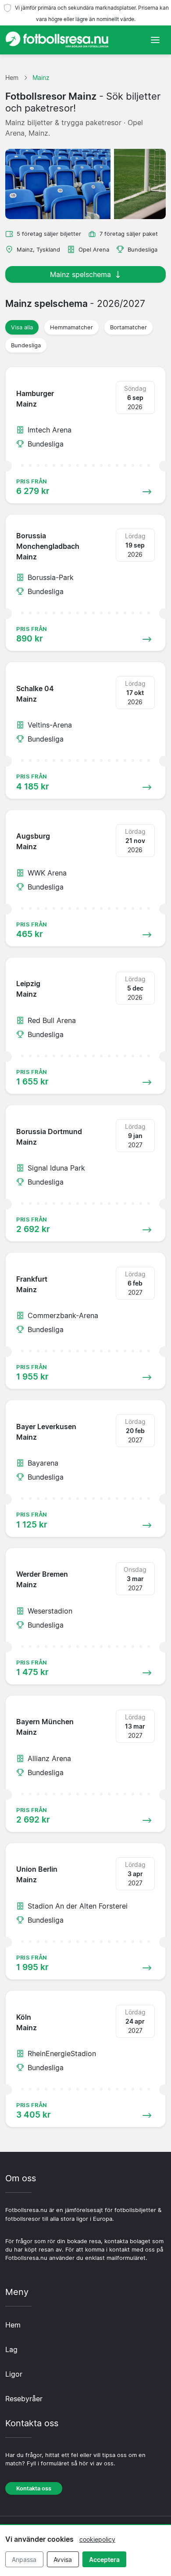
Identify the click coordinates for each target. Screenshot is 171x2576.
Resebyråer (24, 2399)
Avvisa (63, 2560)
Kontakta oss (34, 2488)
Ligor (14, 2374)
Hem (13, 2325)
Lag (11, 2349)
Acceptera (104, 2560)
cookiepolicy (97, 2539)
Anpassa (24, 2560)
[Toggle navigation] (155, 40)
